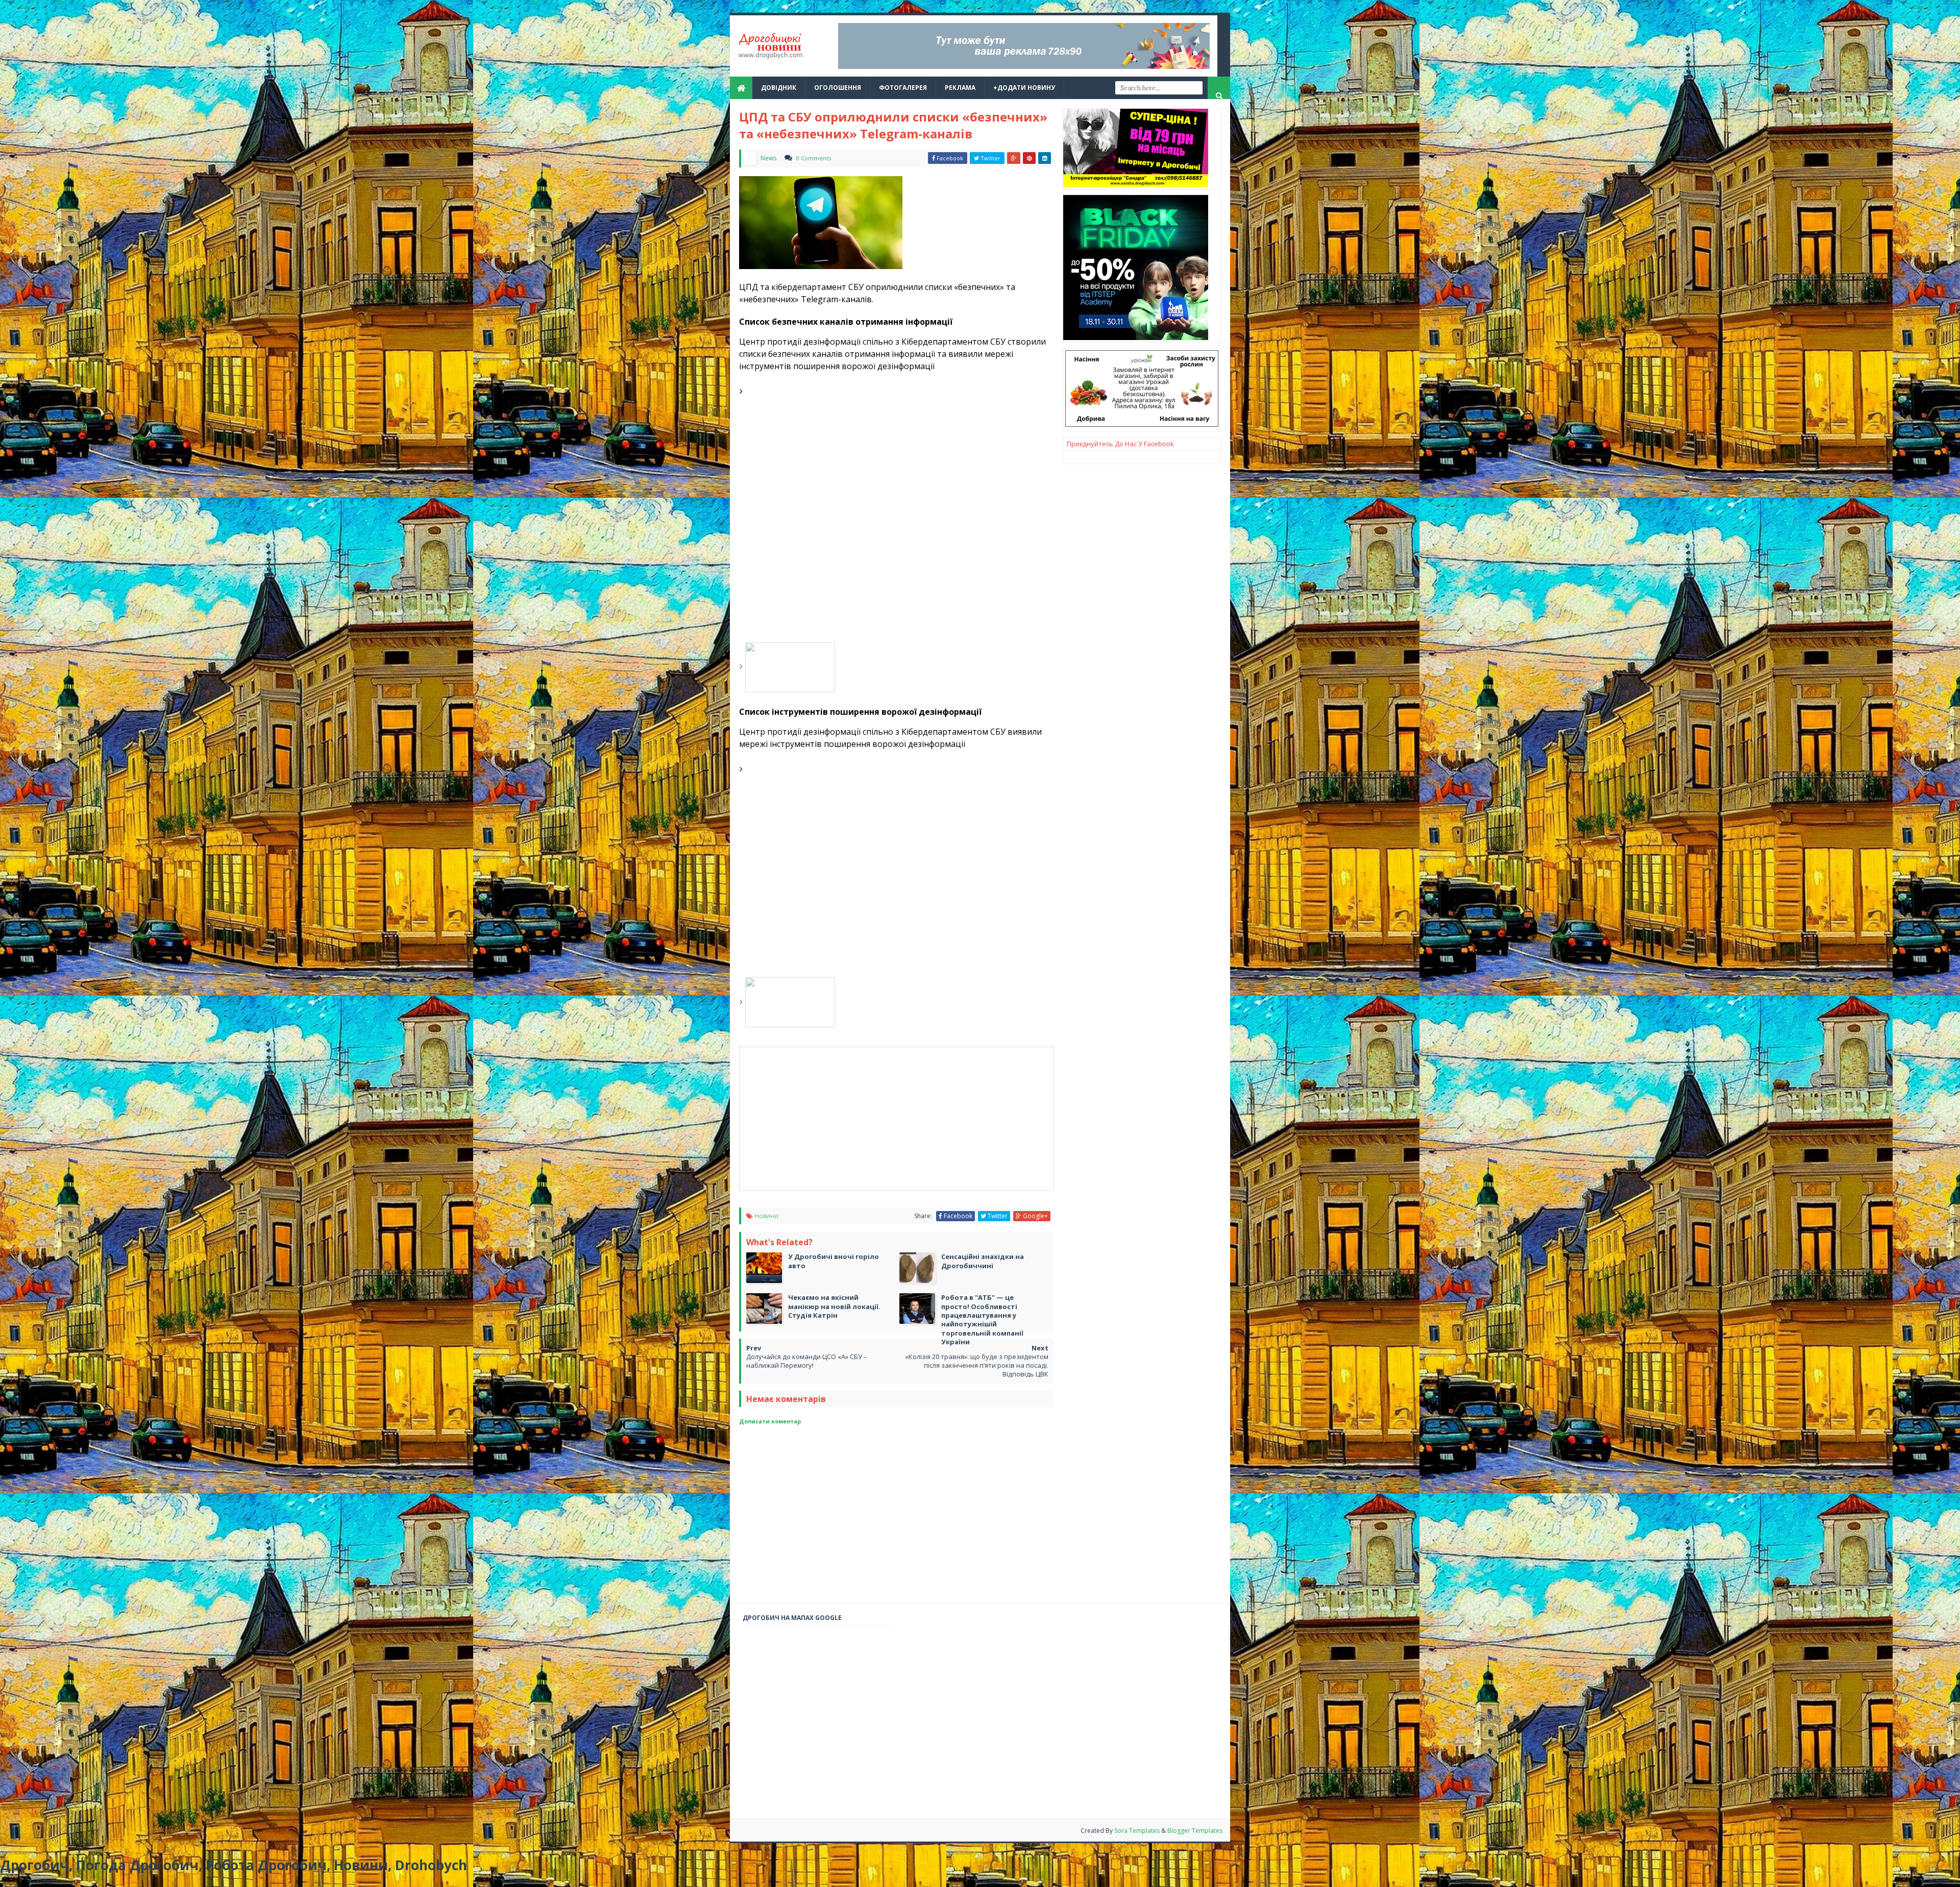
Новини (766, 1216)
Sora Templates (1137, 1831)
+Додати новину (1024, 88)
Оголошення (838, 88)
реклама (960, 88)
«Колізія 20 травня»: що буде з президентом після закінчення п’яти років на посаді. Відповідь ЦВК (977, 1365)
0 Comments (814, 158)
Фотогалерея (903, 88)
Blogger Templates (1195, 1831)
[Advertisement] (920, 1119)
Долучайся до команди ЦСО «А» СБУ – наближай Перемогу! (807, 1361)
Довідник (779, 88)
